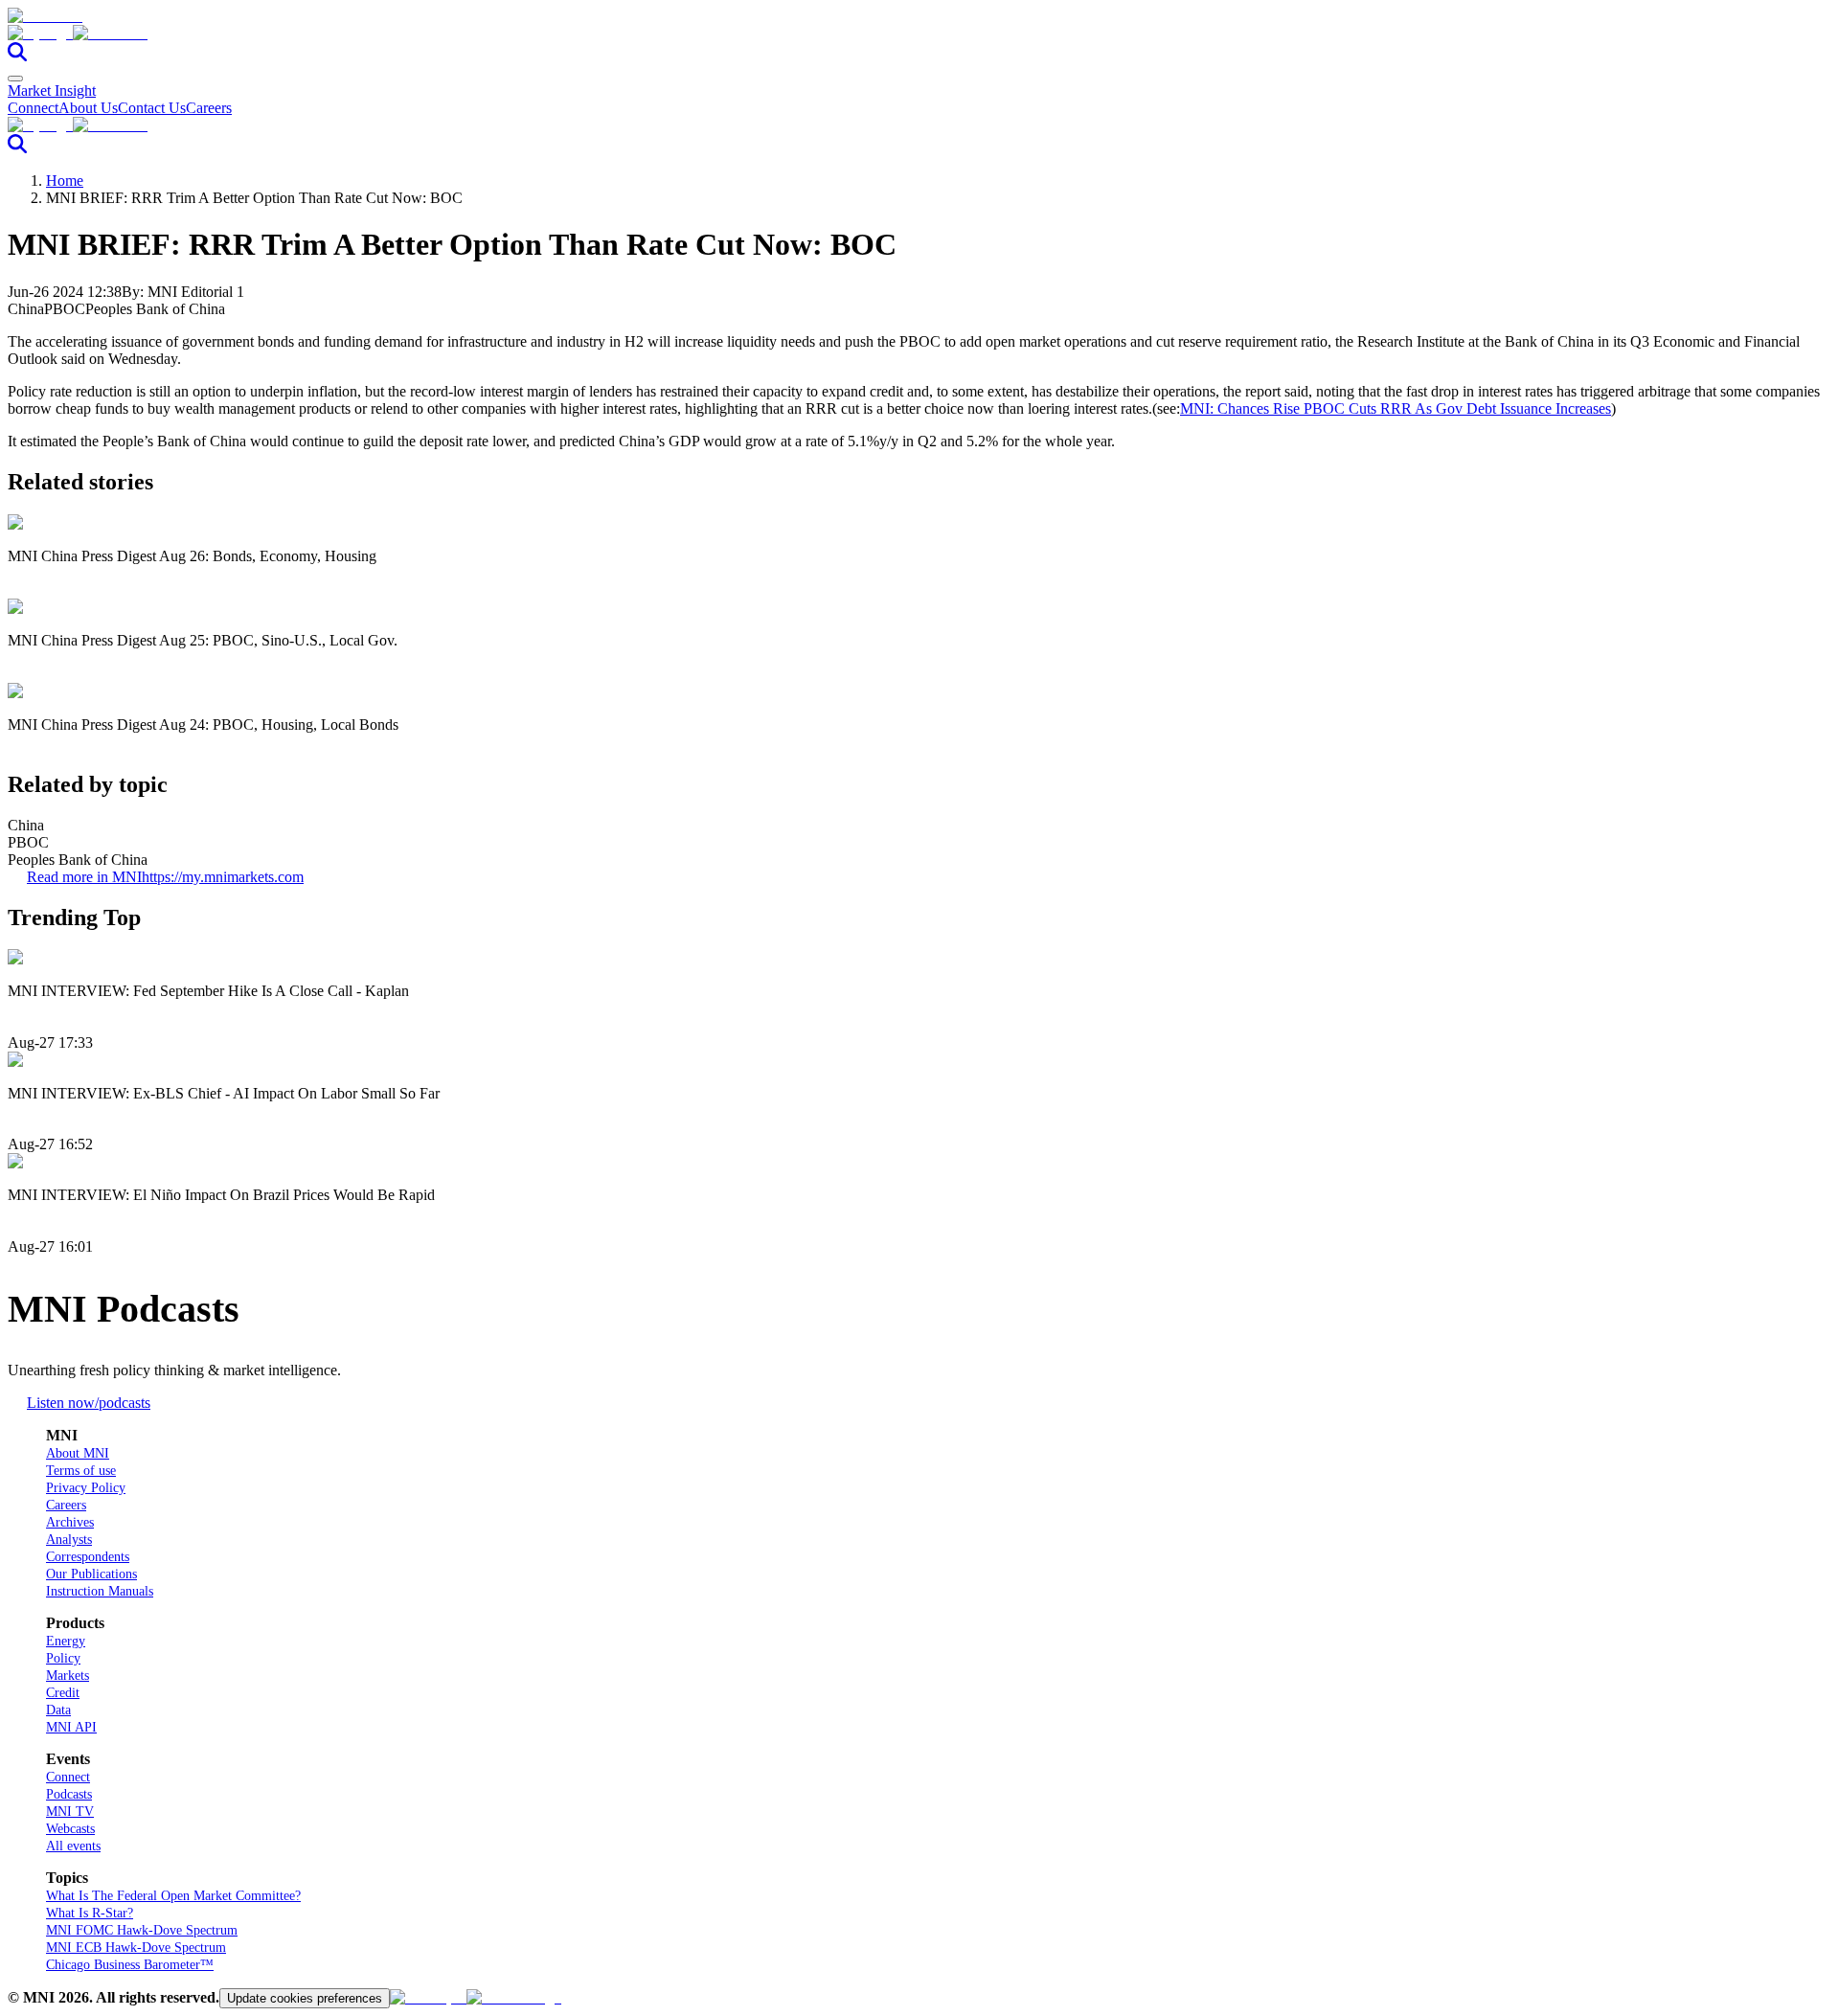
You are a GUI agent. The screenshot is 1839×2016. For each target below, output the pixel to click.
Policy (63, 1658)
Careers (209, 108)
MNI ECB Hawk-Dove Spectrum (136, 1948)
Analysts (69, 1540)
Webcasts (70, 1829)
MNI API (71, 1727)
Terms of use (81, 1471)
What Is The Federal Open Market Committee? (173, 1896)
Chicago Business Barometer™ (130, 1965)
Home (65, 181)
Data (58, 1710)
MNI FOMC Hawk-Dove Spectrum (142, 1930)
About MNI (78, 1453)
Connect (33, 108)
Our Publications (91, 1574)
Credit (63, 1693)
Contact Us (152, 108)
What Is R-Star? (90, 1913)
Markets (68, 1676)
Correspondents (88, 1557)
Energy (66, 1641)
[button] (919, 34)
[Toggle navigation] (15, 79)
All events (73, 1846)
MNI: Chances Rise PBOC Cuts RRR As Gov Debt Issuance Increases (1396, 408)
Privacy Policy (86, 1488)
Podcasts (69, 1794)
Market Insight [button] (52, 91)
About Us (88, 108)
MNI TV (70, 1812)
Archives (70, 1522)
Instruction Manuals (100, 1591)
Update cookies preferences (305, 1998)
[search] (17, 56)
